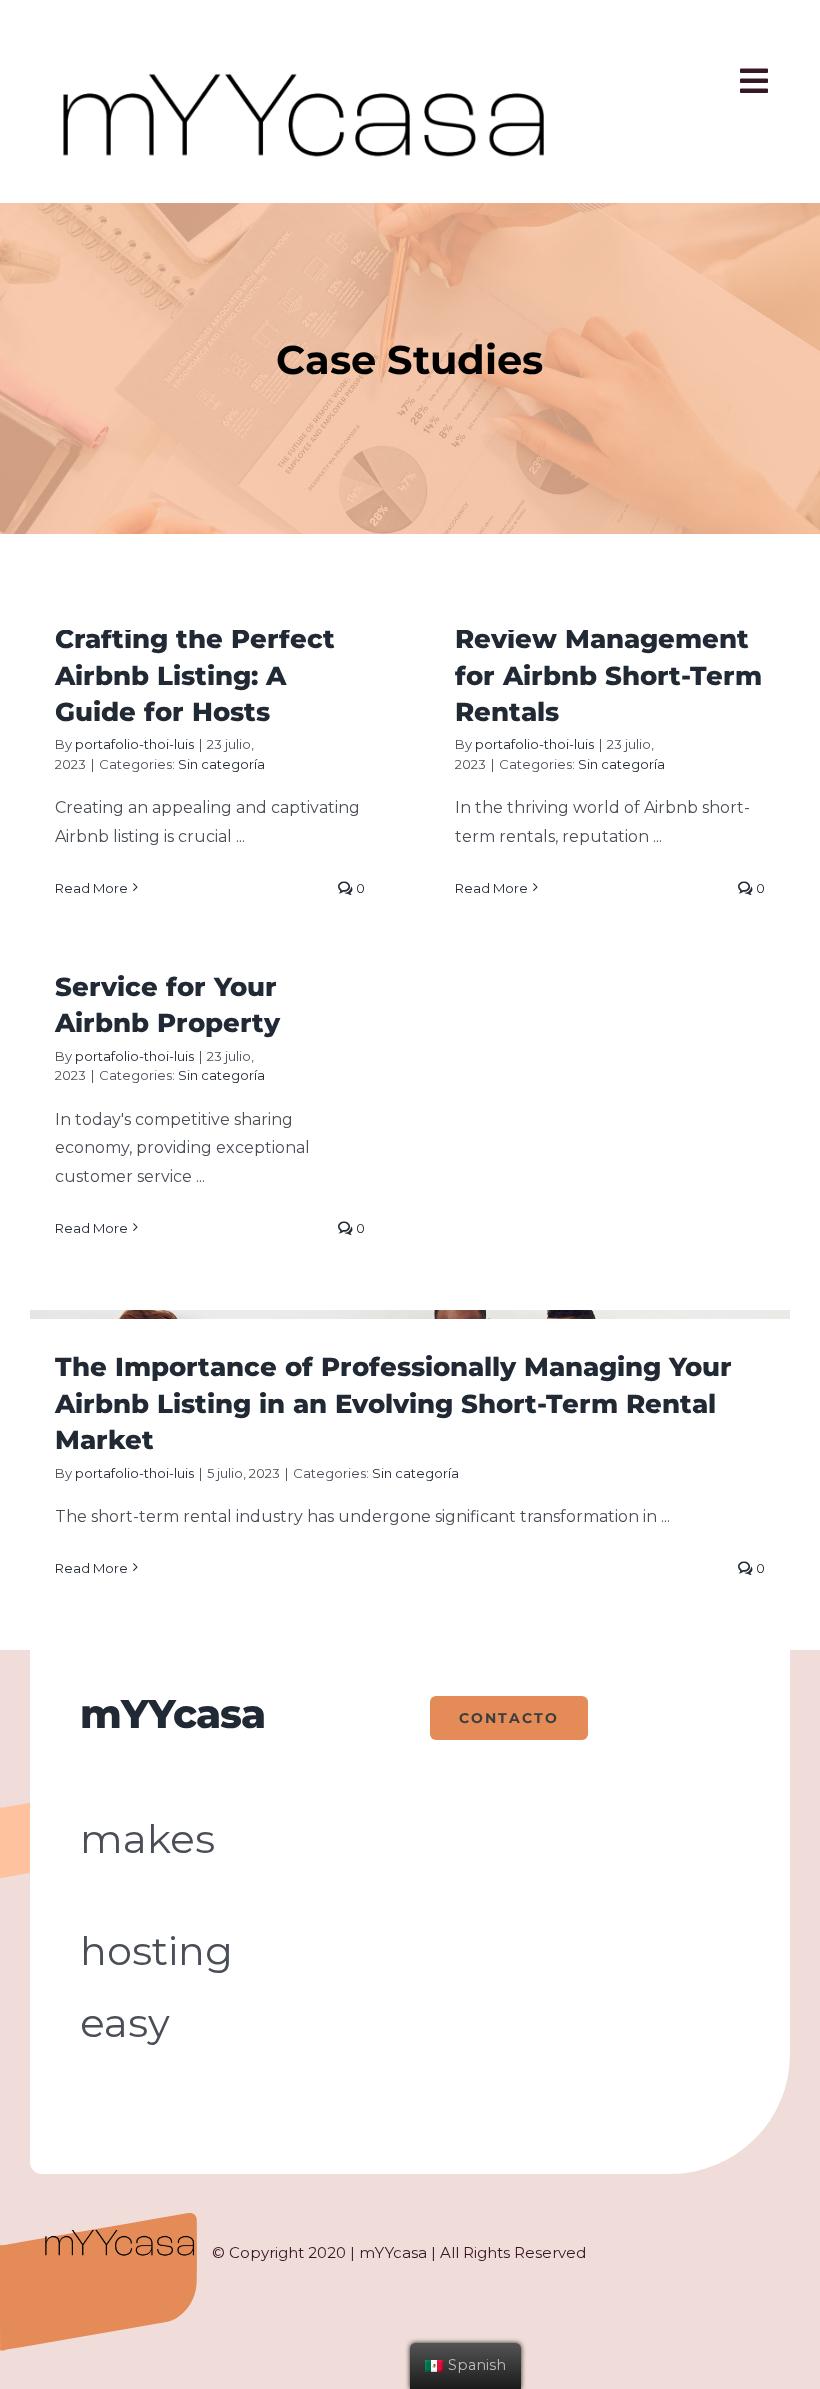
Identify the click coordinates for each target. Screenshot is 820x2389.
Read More (91, 888)
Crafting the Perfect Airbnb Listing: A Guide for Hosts (195, 675)
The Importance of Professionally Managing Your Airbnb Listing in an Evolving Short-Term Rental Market (393, 1403)
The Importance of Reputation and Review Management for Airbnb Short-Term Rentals (608, 639)
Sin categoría (221, 764)
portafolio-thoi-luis (134, 744)
